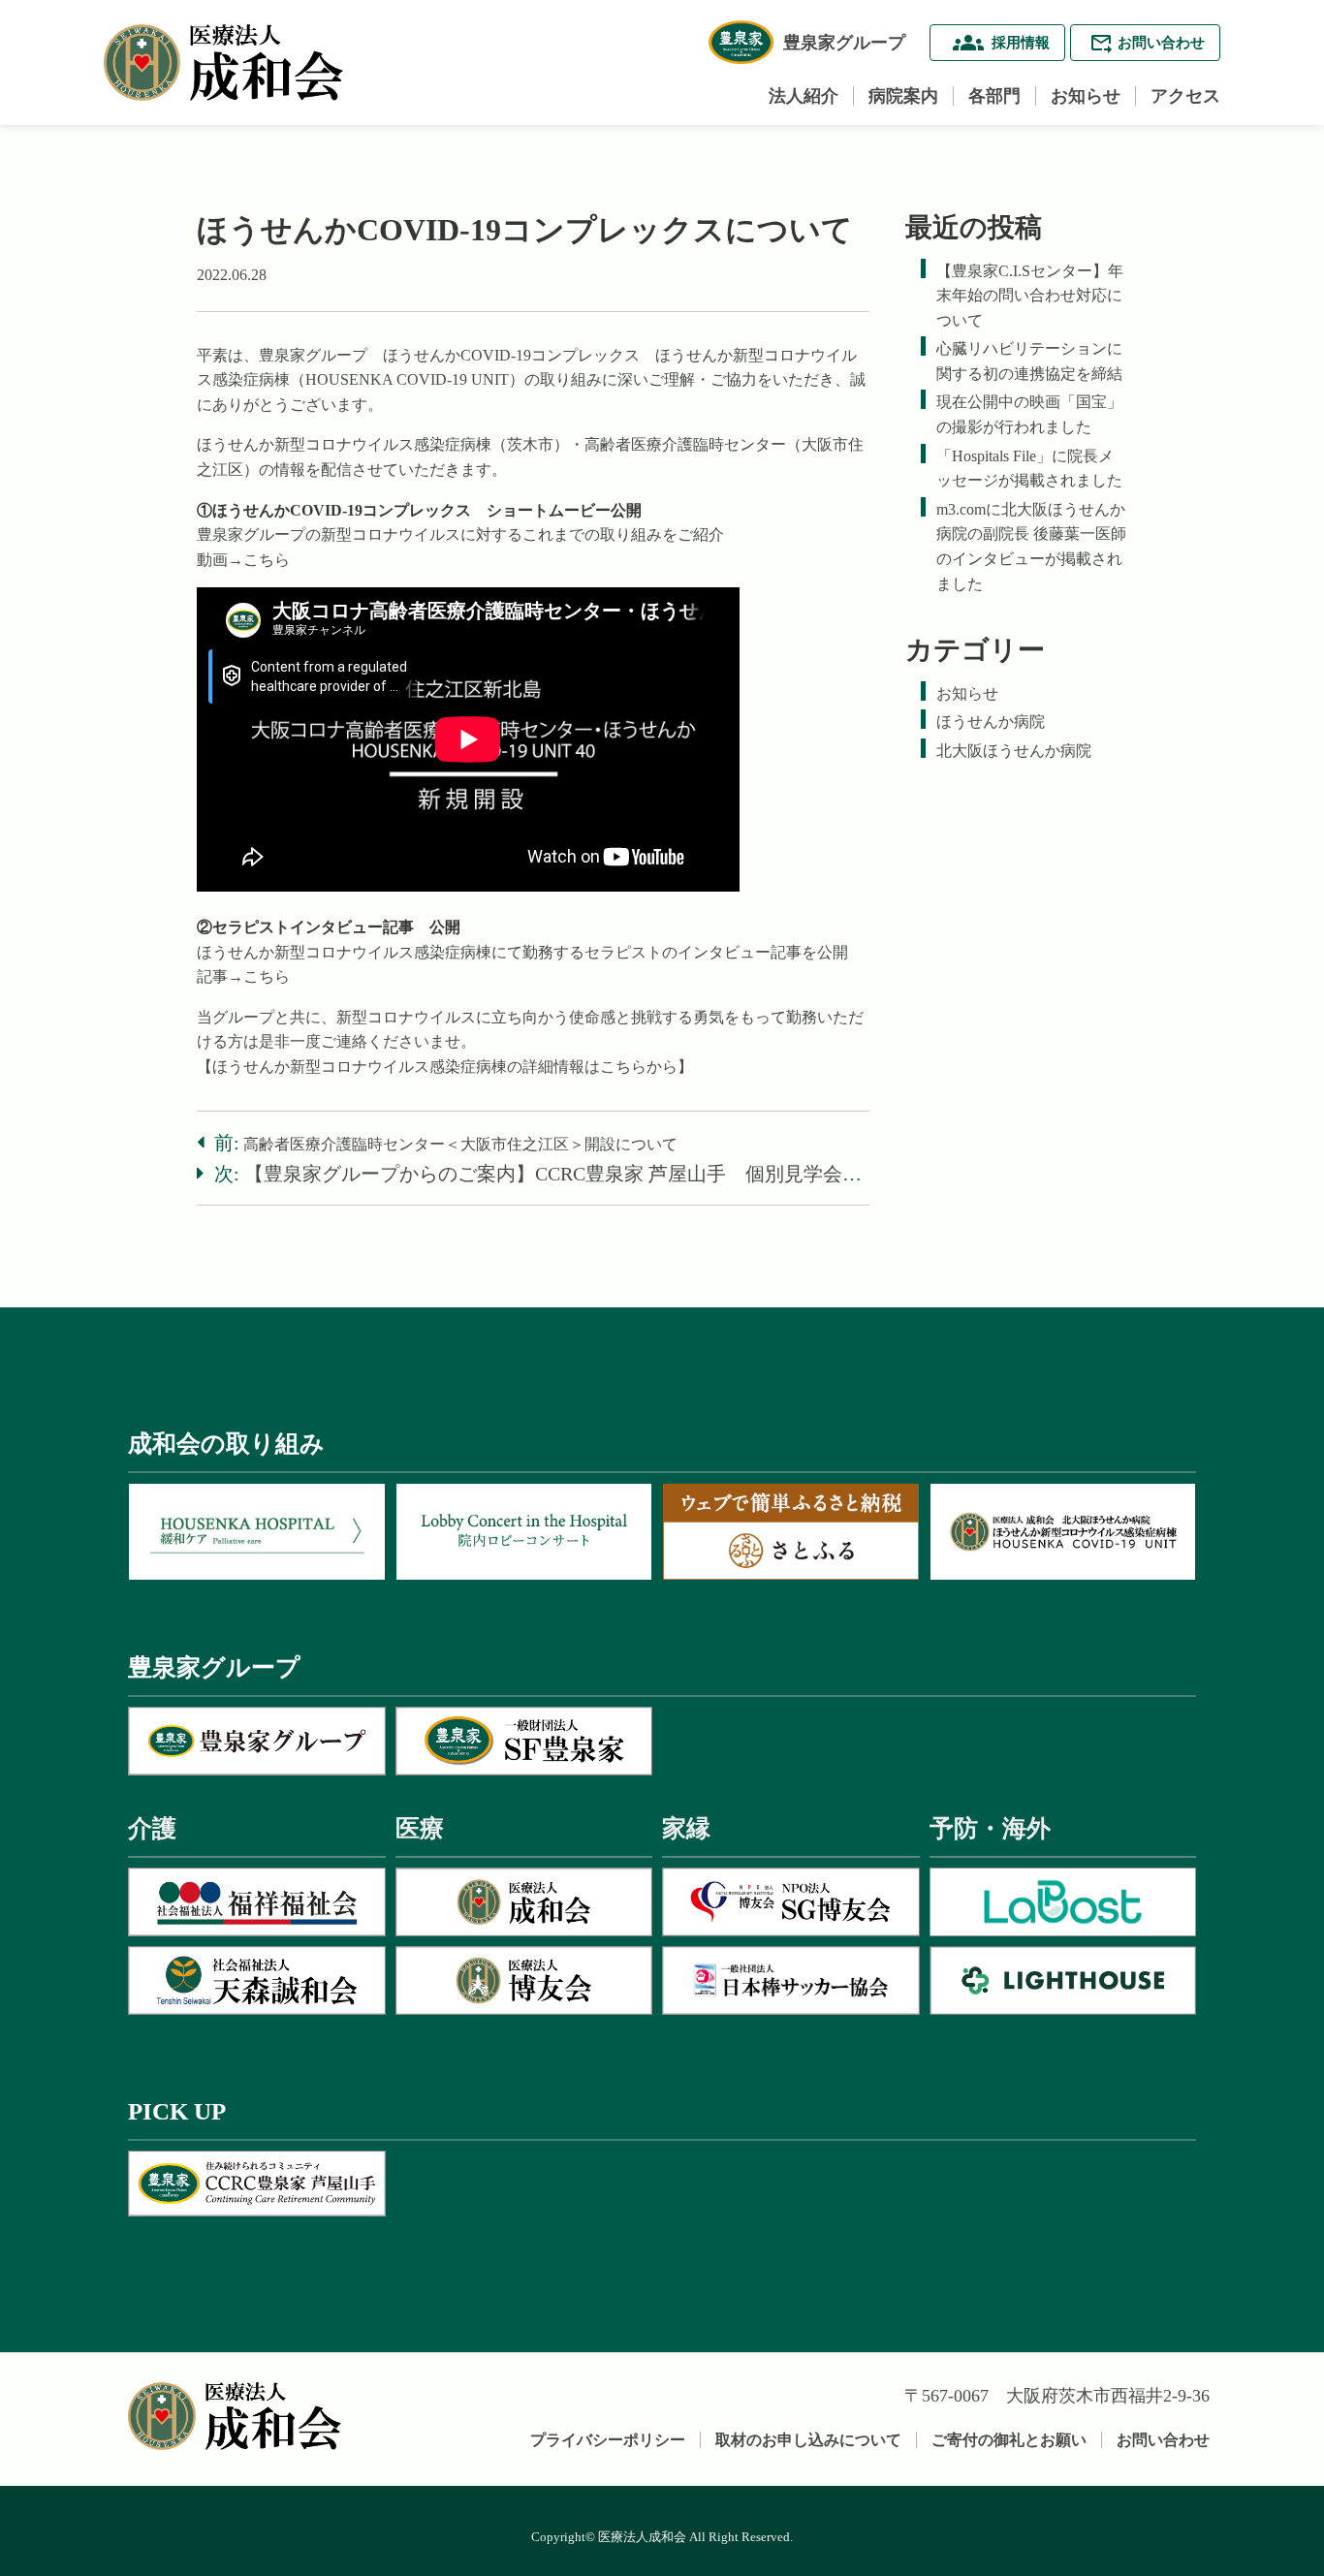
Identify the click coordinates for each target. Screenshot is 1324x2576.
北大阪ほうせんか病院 (1014, 751)
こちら (267, 560)
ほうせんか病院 (991, 722)
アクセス (1185, 96)
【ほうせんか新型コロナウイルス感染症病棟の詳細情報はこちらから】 (445, 1067)
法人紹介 (804, 96)
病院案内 (903, 96)
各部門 (994, 96)
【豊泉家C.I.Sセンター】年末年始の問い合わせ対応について (1030, 296)
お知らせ (1086, 96)
